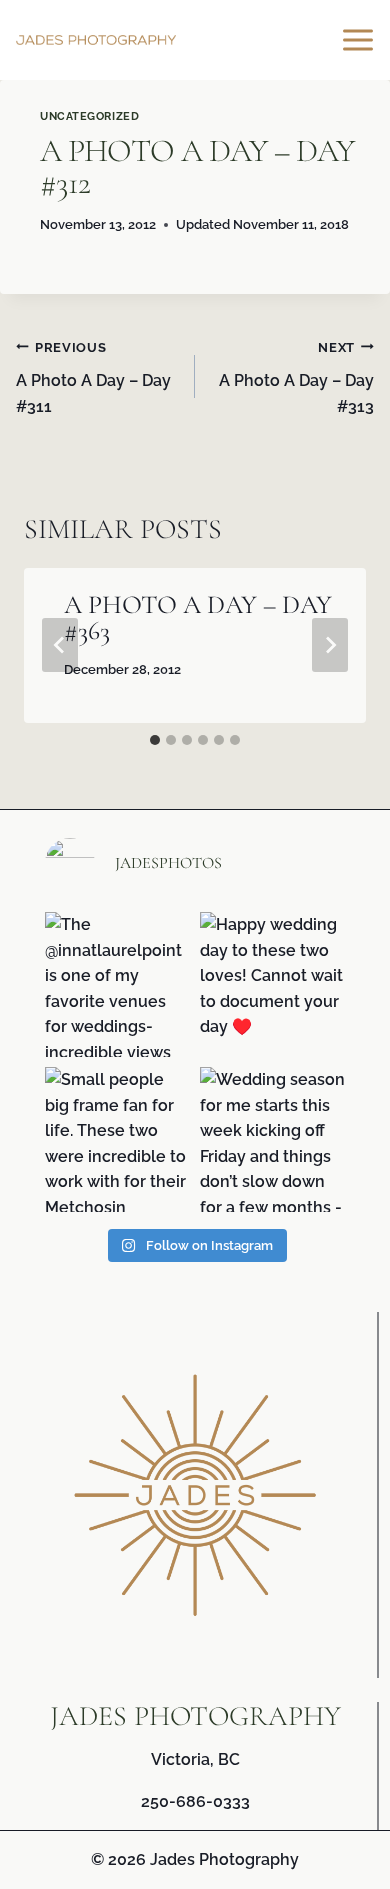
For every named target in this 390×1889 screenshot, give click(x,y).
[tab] (155, 740)
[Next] (330, 645)
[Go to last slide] (60, 645)
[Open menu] (361, 39)
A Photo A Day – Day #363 (198, 617)
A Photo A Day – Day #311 (93, 378)
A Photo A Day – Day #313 (296, 378)
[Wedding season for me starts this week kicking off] (272, 1139)
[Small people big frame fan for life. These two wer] (117, 1139)
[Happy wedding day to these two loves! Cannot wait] (272, 984)
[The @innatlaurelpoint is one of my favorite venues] (117, 984)
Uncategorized (89, 116)
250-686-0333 (195, 1801)
